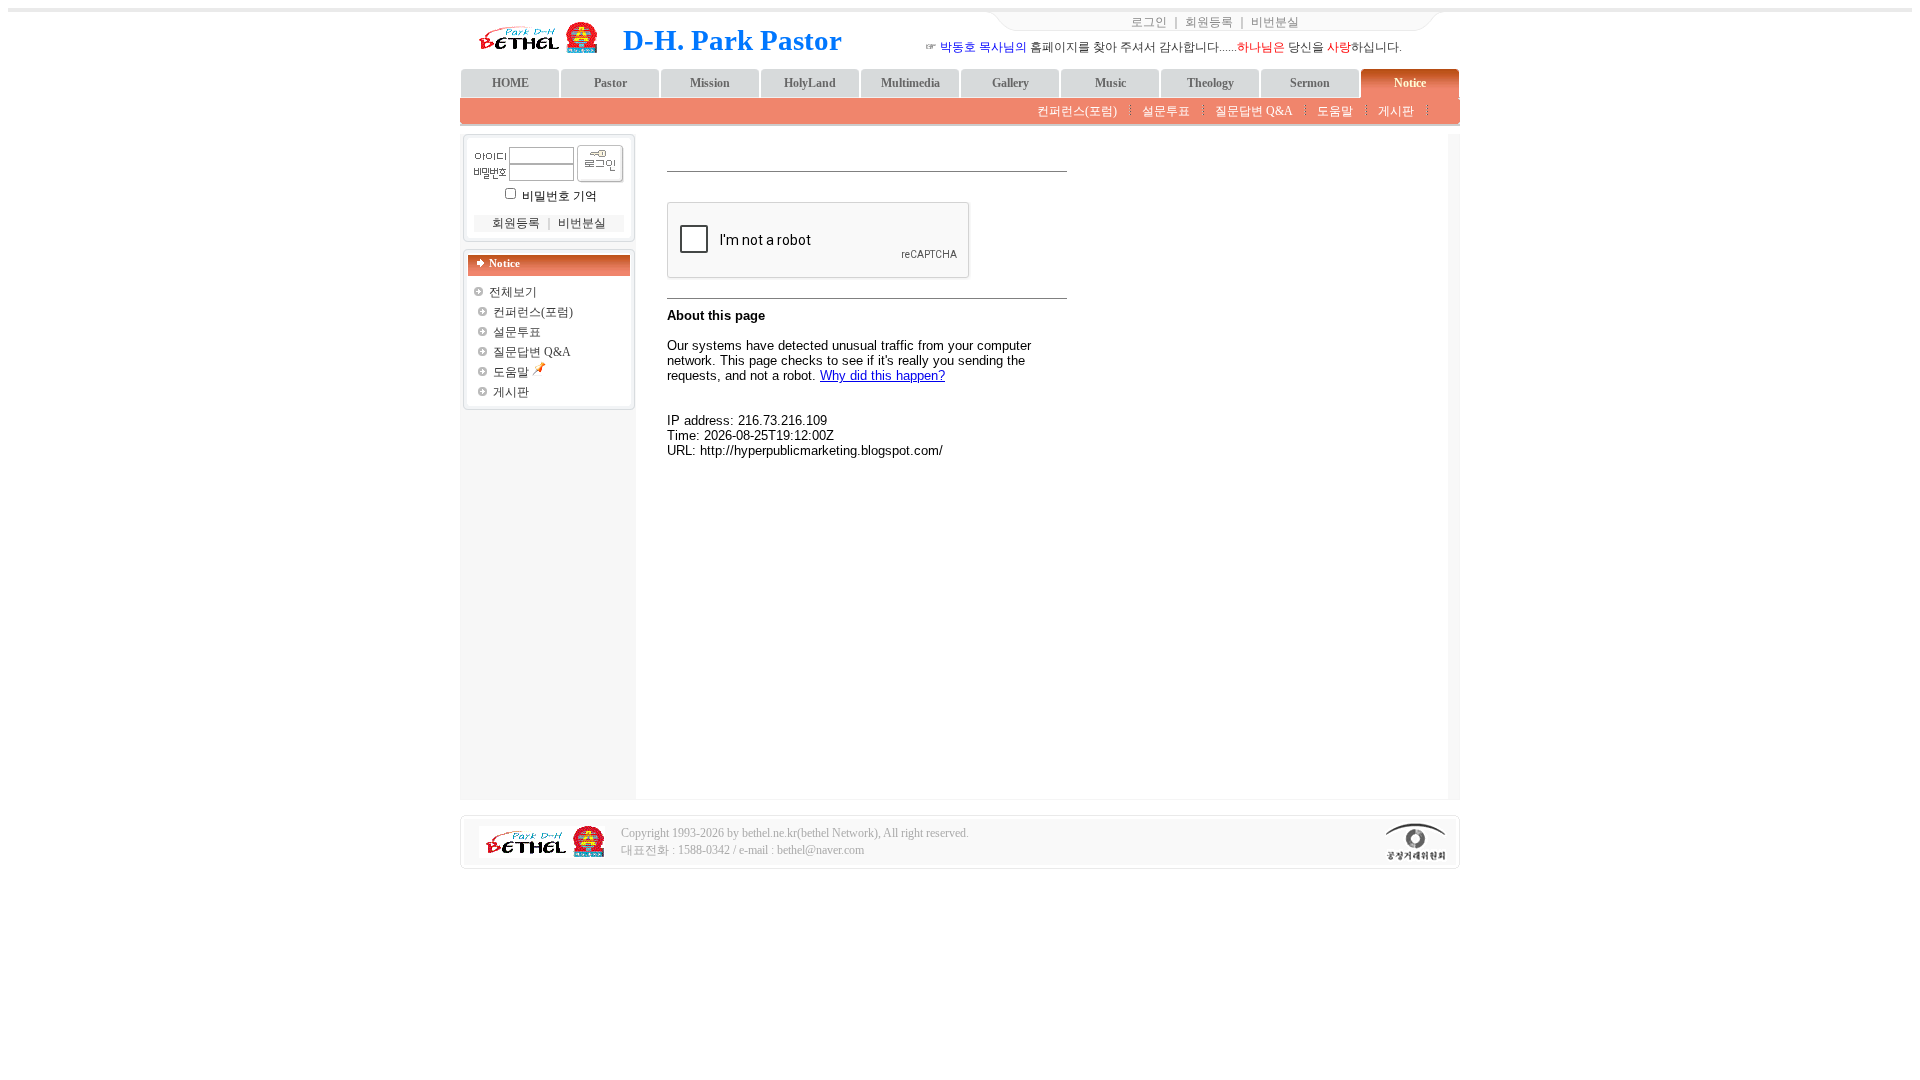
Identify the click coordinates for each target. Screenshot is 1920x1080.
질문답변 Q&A (1253, 111)
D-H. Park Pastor (732, 40)
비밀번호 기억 (559, 196)
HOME (510, 83)
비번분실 (1275, 22)
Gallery (1010, 83)
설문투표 (1166, 111)
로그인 (1149, 22)
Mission (710, 83)
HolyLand (810, 83)
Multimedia (910, 83)
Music (1110, 83)
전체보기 (513, 292)
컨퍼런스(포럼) (1077, 111)
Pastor (610, 83)
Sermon (1310, 83)
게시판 (1396, 111)
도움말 (1335, 111)
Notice (1410, 83)
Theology (1210, 83)
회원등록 (1209, 22)
